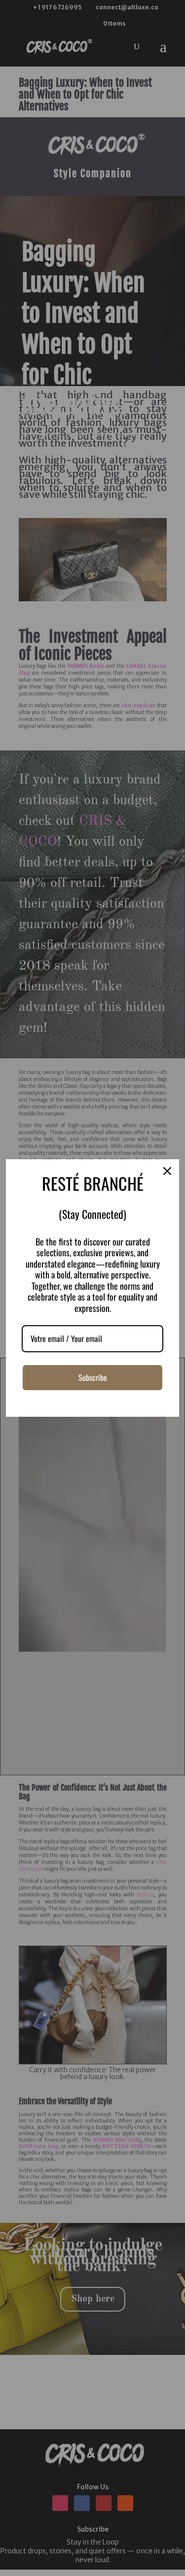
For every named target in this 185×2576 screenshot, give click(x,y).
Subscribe (93, 1377)
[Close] (167, 1171)
